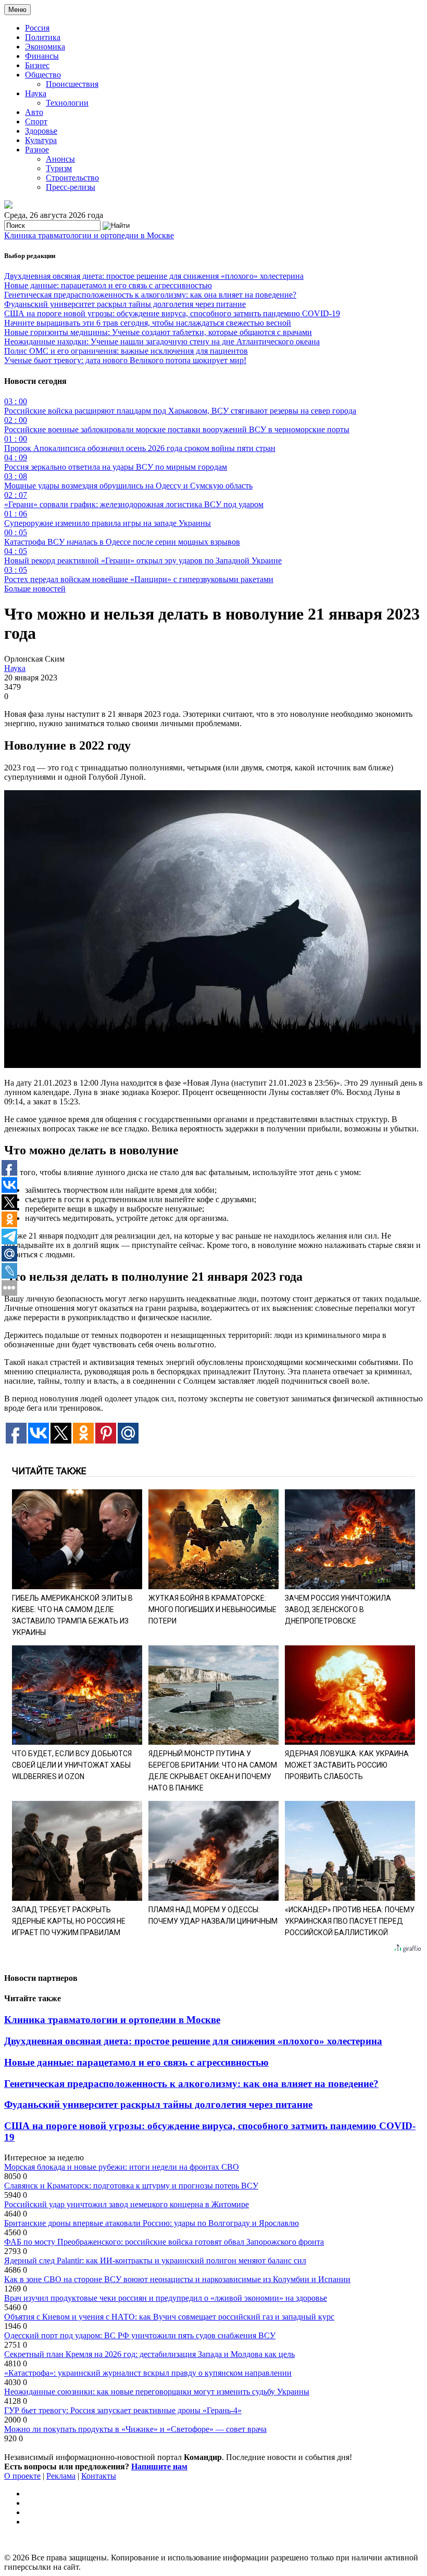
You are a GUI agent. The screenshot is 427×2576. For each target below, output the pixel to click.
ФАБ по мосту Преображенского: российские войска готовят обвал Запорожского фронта (164, 2242)
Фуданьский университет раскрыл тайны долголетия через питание (125, 304)
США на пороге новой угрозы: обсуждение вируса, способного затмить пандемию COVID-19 (172, 313)
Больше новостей (35, 589)
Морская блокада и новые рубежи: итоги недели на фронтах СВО (122, 2167)
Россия (37, 28)
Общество (43, 75)
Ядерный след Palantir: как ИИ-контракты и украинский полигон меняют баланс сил (155, 2261)
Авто (34, 112)
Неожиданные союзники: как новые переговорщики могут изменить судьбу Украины (157, 2392)
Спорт (36, 121)
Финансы (42, 56)
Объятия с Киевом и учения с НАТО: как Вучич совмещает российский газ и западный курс (169, 2317)
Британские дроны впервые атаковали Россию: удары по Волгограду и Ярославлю (152, 2223)
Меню (17, 10)
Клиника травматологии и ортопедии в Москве (89, 235)
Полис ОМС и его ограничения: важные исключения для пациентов (126, 351)
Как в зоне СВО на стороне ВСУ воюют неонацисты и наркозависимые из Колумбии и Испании (177, 2279)
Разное (37, 150)
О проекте (22, 2476)
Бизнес (37, 65)
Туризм (59, 168)
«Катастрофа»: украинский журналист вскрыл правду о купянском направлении (148, 2373)
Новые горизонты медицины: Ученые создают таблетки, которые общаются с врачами (158, 332)
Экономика (45, 47)
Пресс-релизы (71, 187)
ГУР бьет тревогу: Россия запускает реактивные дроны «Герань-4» (123, 2410)
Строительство (72, 178)
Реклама (61, 2476)
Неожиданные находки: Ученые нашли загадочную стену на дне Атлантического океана (162, 342)
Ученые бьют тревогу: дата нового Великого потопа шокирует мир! (125, 360)
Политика (43, 37)
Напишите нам (159, 2466)
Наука (36, 93)
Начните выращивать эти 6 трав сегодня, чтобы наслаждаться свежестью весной (148, 323)
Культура (41, 140)
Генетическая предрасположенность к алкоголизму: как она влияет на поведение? (150, 295)
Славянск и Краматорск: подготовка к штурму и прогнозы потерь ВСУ (131, 2186)
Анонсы (60, 159)
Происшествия (72, 84)
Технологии (67, 103)
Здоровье (41, 131)
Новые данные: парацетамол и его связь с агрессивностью (108, 285)
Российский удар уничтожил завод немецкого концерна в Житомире (127, 2204)
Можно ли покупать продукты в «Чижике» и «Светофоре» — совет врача (135, 2429)
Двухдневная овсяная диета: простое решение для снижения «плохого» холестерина (154, 276)
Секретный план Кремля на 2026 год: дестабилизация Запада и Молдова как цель (149, 2354)
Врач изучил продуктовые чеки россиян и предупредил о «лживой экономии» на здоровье (166, 2298)
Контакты (99, 2476)
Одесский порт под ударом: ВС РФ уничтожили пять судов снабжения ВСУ (140, 2335)
